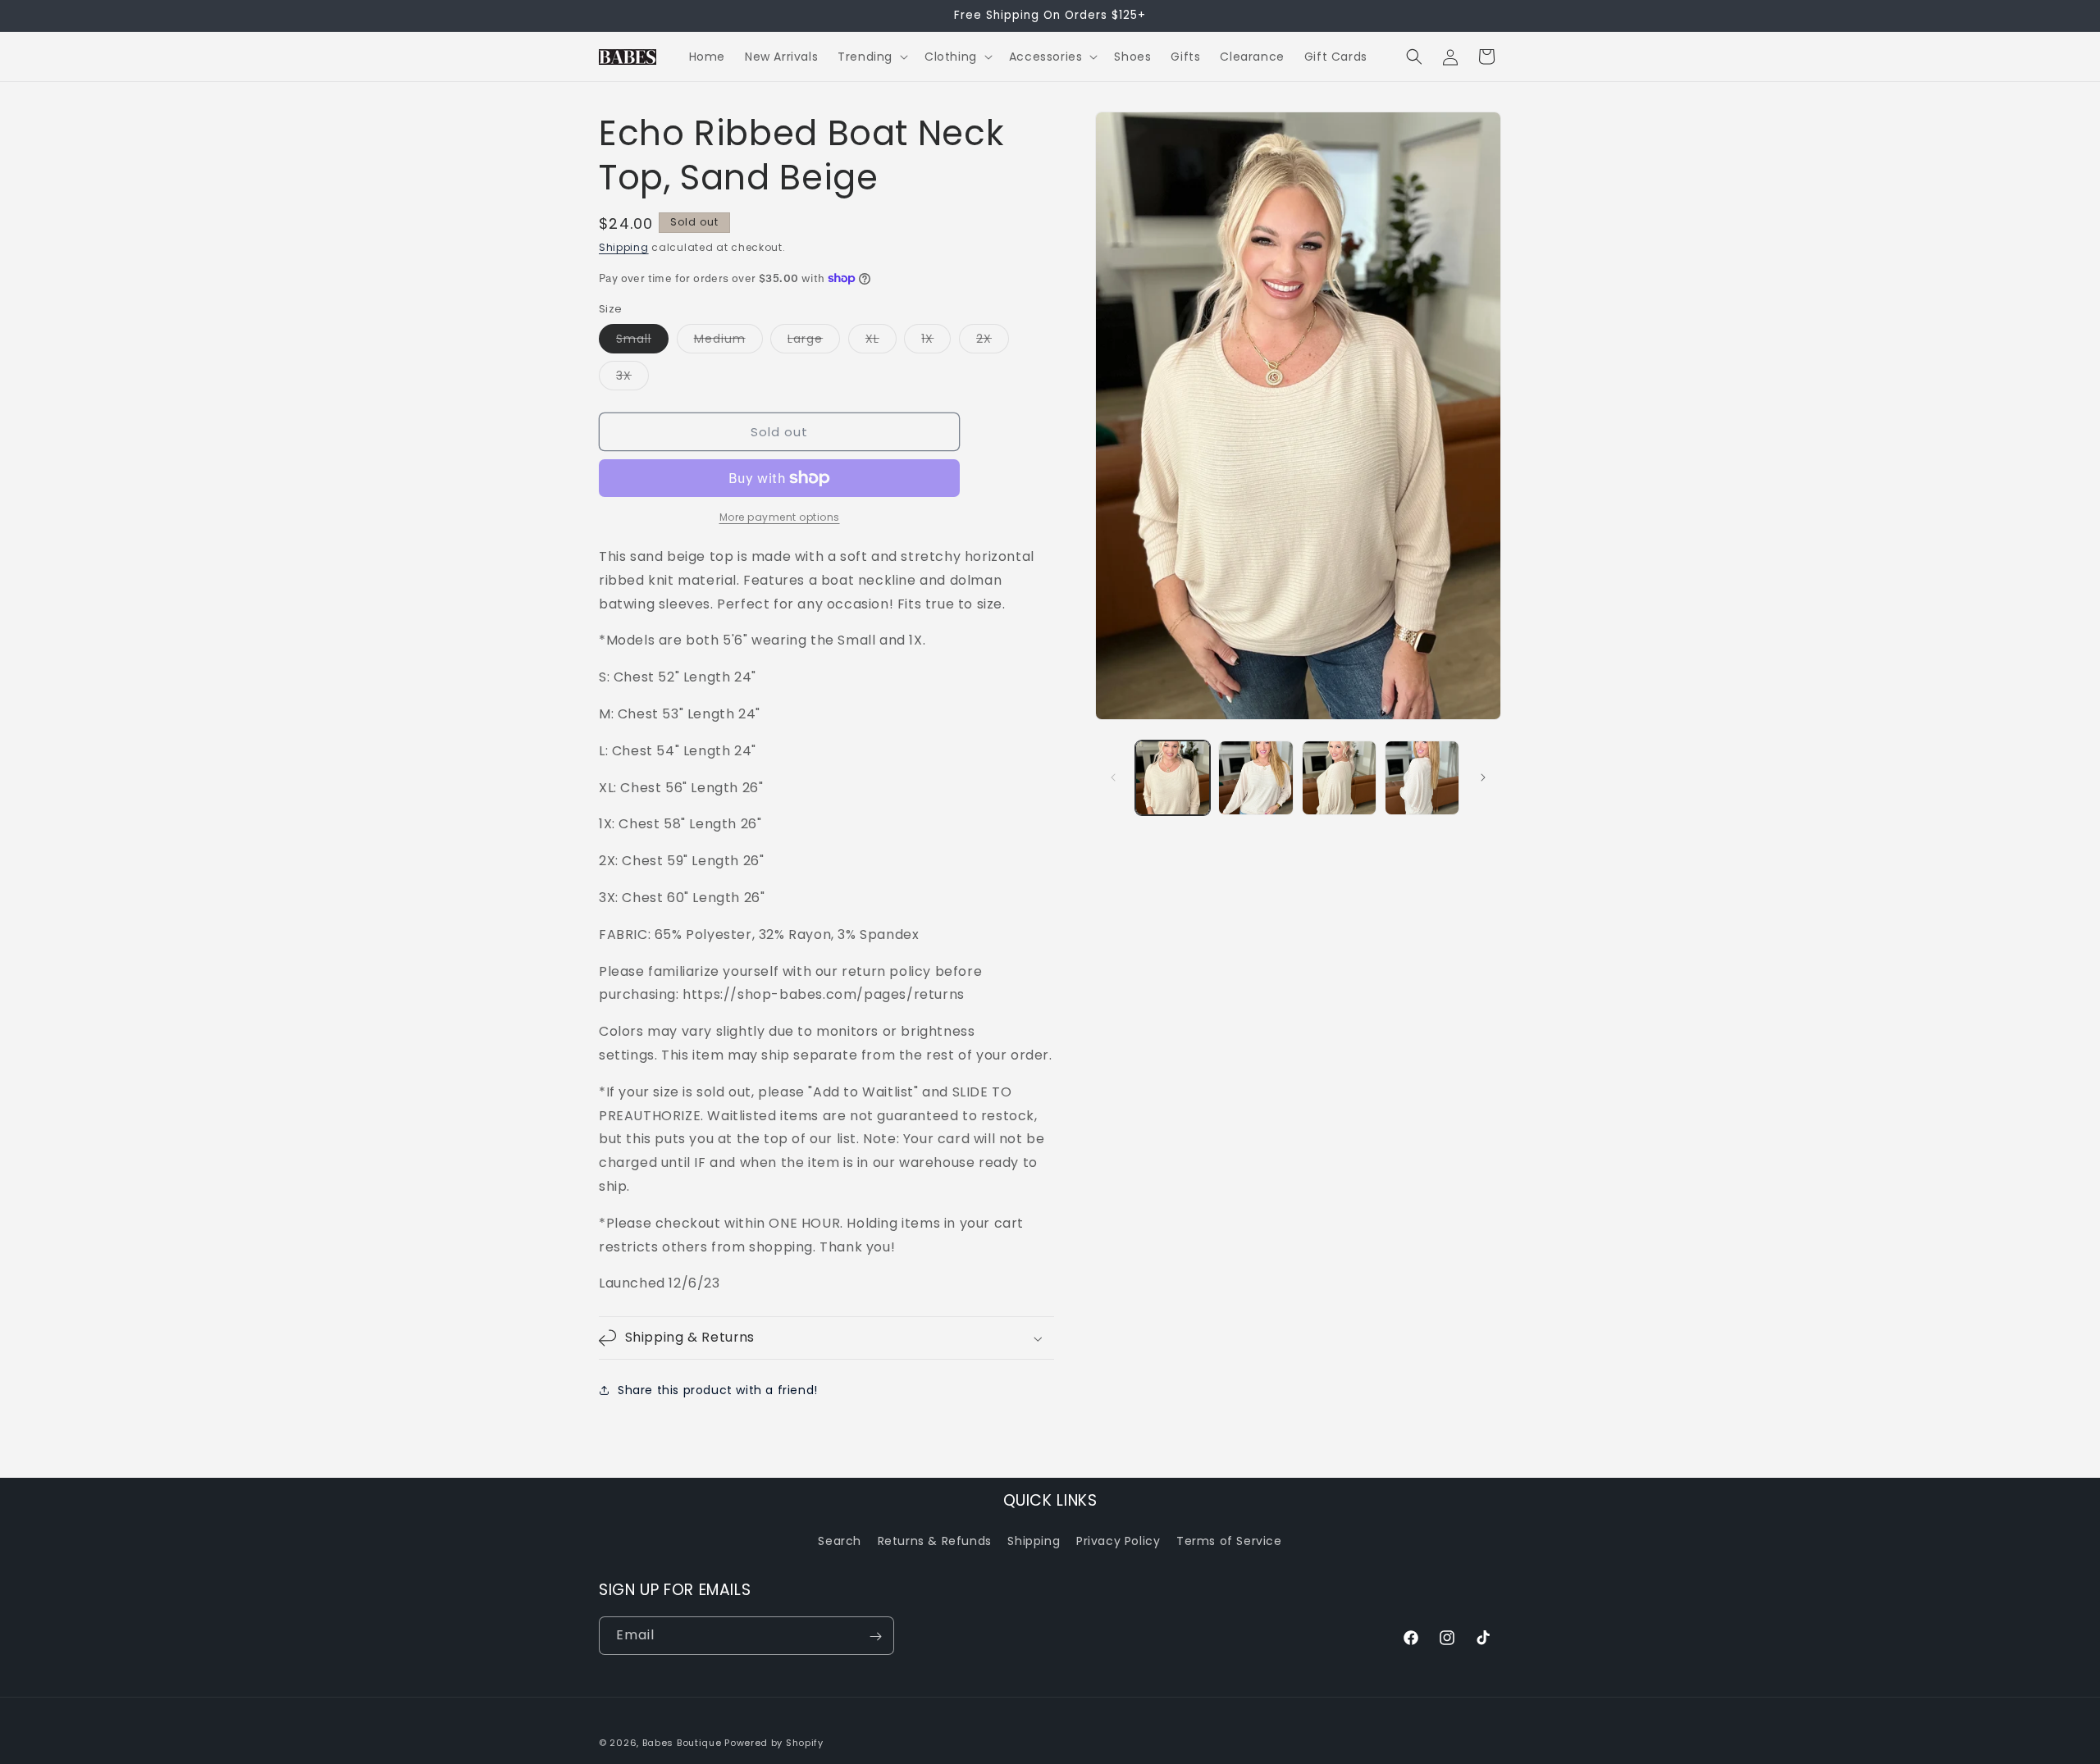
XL (881, 342)
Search (840, 1541)
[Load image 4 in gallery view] (1422, 778)
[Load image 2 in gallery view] (1255, 778)
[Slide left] (1113, 777)
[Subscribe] (875, 1636)
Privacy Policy (1118, 1541)
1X (936, 342)
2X (993, 342)
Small (642, 342)
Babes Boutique (682, 1743)
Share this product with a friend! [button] (718, 1390)
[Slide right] (1483, 777)
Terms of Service (1229, 1541)
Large (814, 342)
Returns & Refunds (935, 1541)
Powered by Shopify (774, 1743)
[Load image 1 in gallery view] (1173, 778)
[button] (871, 57)
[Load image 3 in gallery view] (1339, 778)
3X (632, 378)
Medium (728, 342)
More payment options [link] (780, 517)
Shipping (624, 247)
